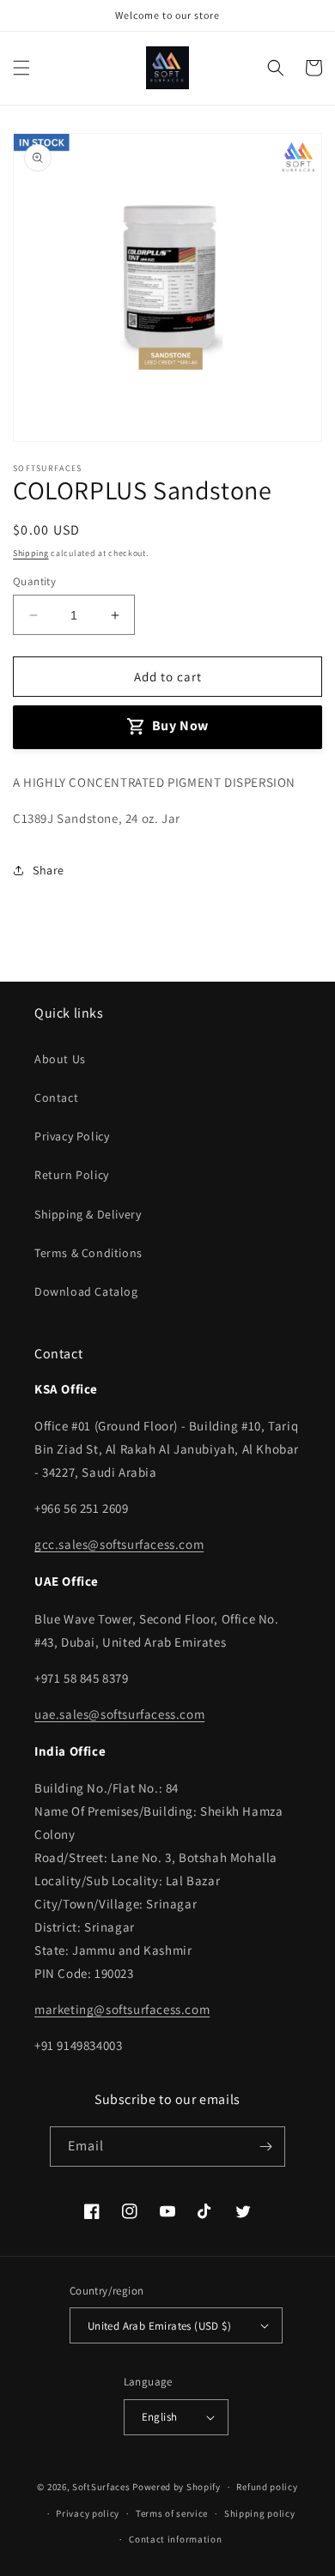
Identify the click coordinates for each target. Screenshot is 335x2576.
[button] (21, 68)
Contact (56, 1098)
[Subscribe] (265, 2147)
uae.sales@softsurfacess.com (119, 1714)
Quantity (34, 581)
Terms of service (172, 2513)
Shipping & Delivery (88, 1214)
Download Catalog (86, 1291)
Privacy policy (88, 2513)
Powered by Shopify (177, 2487)
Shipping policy (260, 2513)
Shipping (31, 553)
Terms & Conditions (88, 1253)
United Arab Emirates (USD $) (159, 2326)
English (160, 2417)
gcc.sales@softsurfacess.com (119, 1544)
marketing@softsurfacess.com (122, 2009)
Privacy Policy (72, 1136)
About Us (60, 1059)
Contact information (175, 2539)
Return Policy (72, 1175)
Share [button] (49, 870)
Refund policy (267, 2487)
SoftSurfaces (101, 2487)
